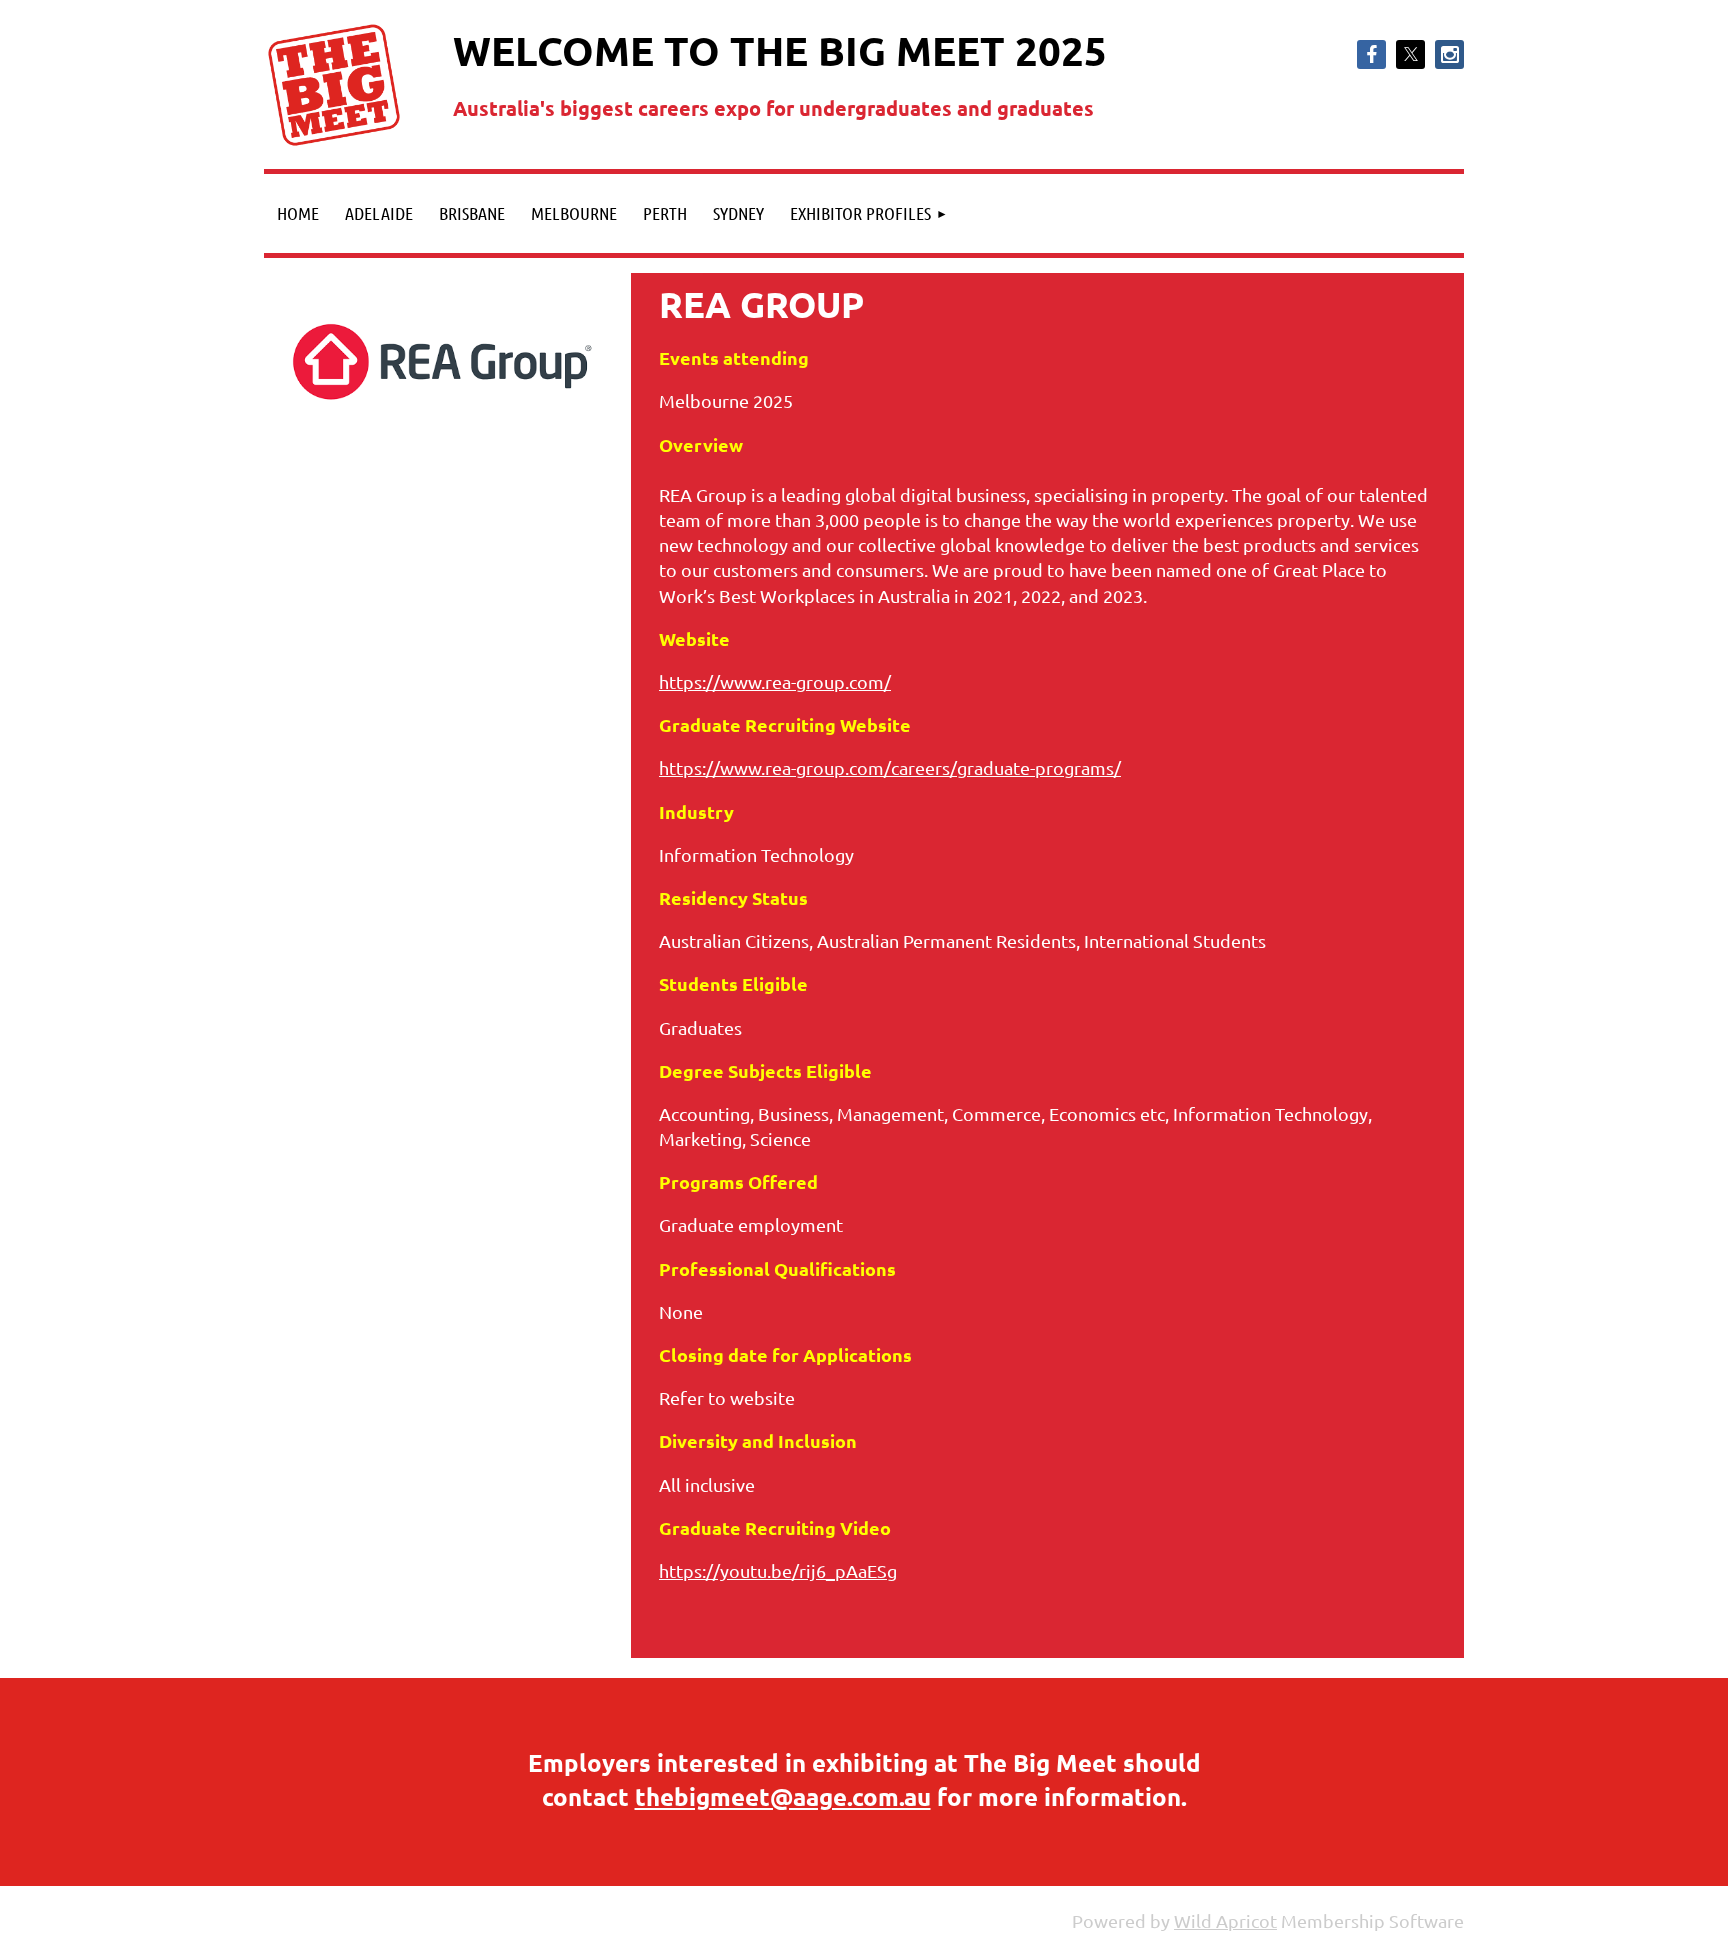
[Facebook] (1371, 54)
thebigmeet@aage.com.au (783, 1796)
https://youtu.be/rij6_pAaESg (778, 1570)
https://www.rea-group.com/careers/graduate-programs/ (890, 767)
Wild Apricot (1225, 1920)
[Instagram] (1449, 54)
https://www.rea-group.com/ (775, 681)
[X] (1410, 54)
